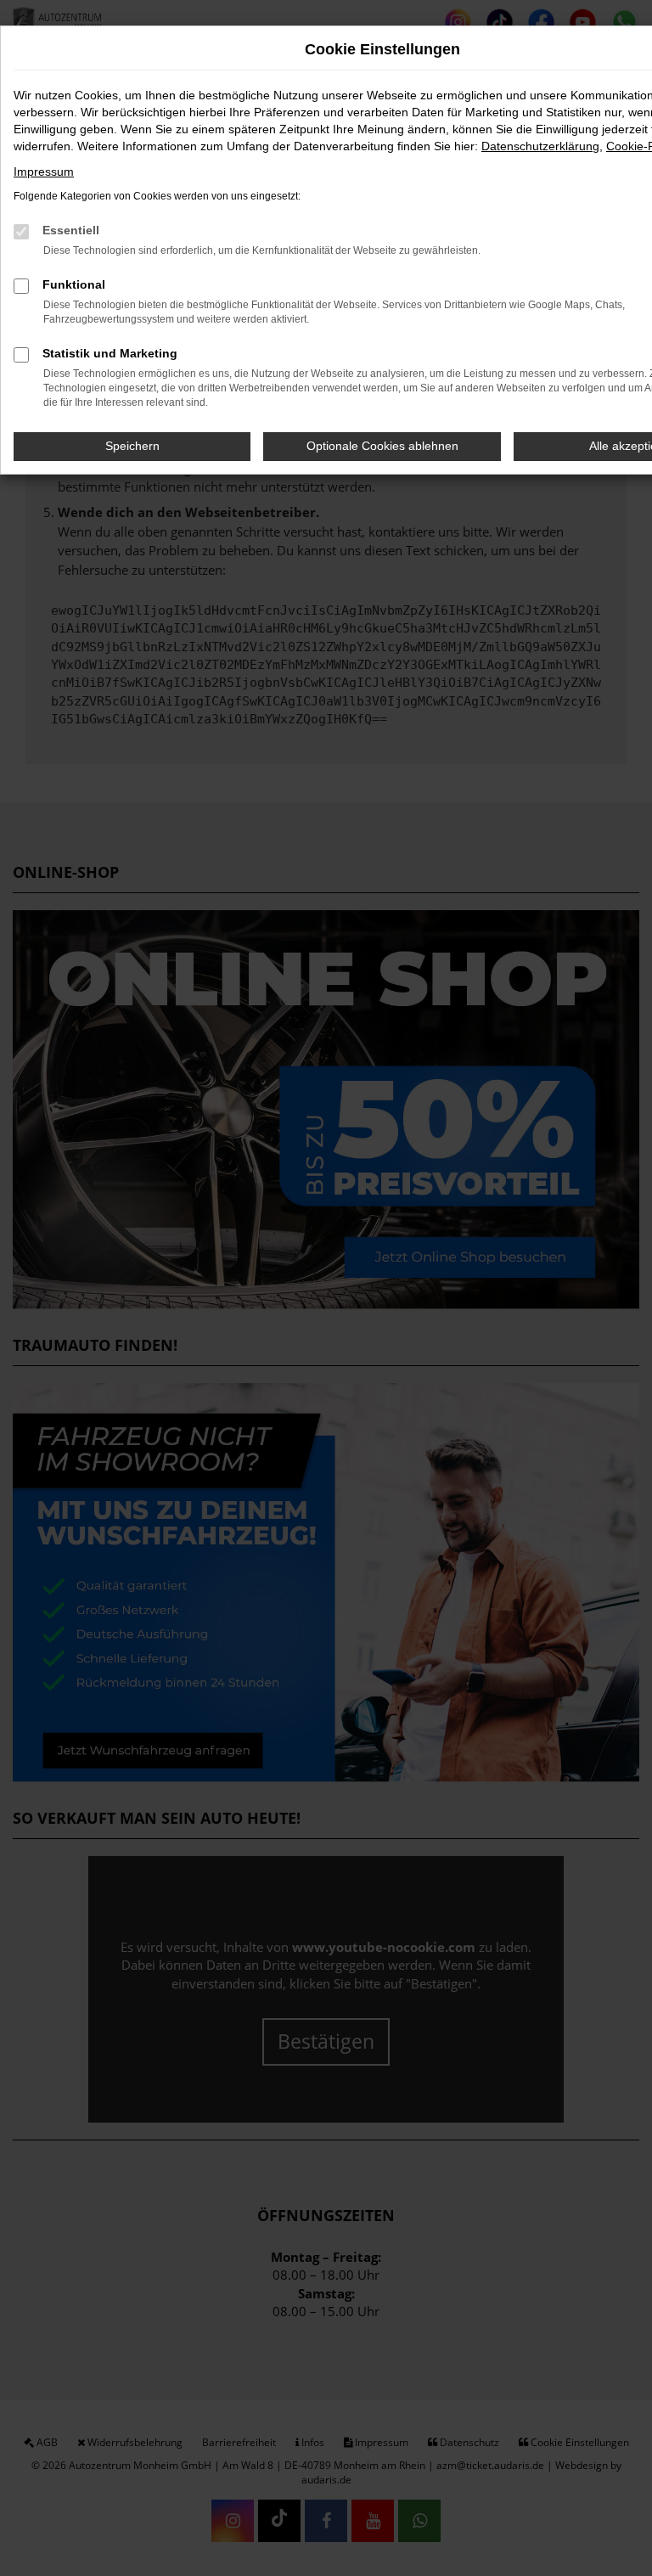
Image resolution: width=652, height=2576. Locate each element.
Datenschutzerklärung (540, 146)
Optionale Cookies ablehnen (382, 446)
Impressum (44, 172)
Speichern (132, 446)
